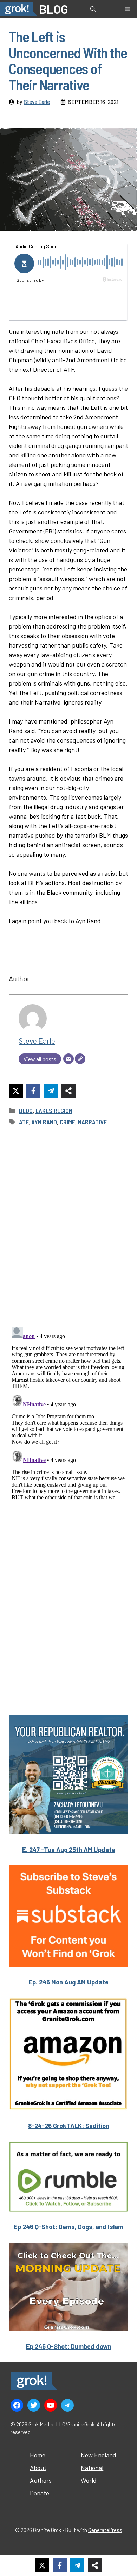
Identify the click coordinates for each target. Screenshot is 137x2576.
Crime (67, 1122)
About (38, 2468)
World (89, 2480)
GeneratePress (105, 2530)
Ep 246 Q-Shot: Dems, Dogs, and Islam (68, 2227)
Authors (41, 2480)
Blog (26, 1111)
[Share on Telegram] (51, 1091)
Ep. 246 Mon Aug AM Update (68, 1982)
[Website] (80, 1059)
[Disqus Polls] (68, 1226)
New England (99, 2455)
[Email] (68, 1059)
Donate (40, 2493)
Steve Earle (37, 102)
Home (38, 2455)
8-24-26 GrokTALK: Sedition (69, 2126)
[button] (93, 9)
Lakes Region (54, 1111)
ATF (24, 1122)
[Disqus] (68, 1412)
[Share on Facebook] (33, 1091)
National (92, 2468)
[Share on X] (16, 1091)
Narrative (92, 1122)
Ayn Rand (44, 1122)
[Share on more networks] (68, 1091)
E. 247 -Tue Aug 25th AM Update (69, 1850)
